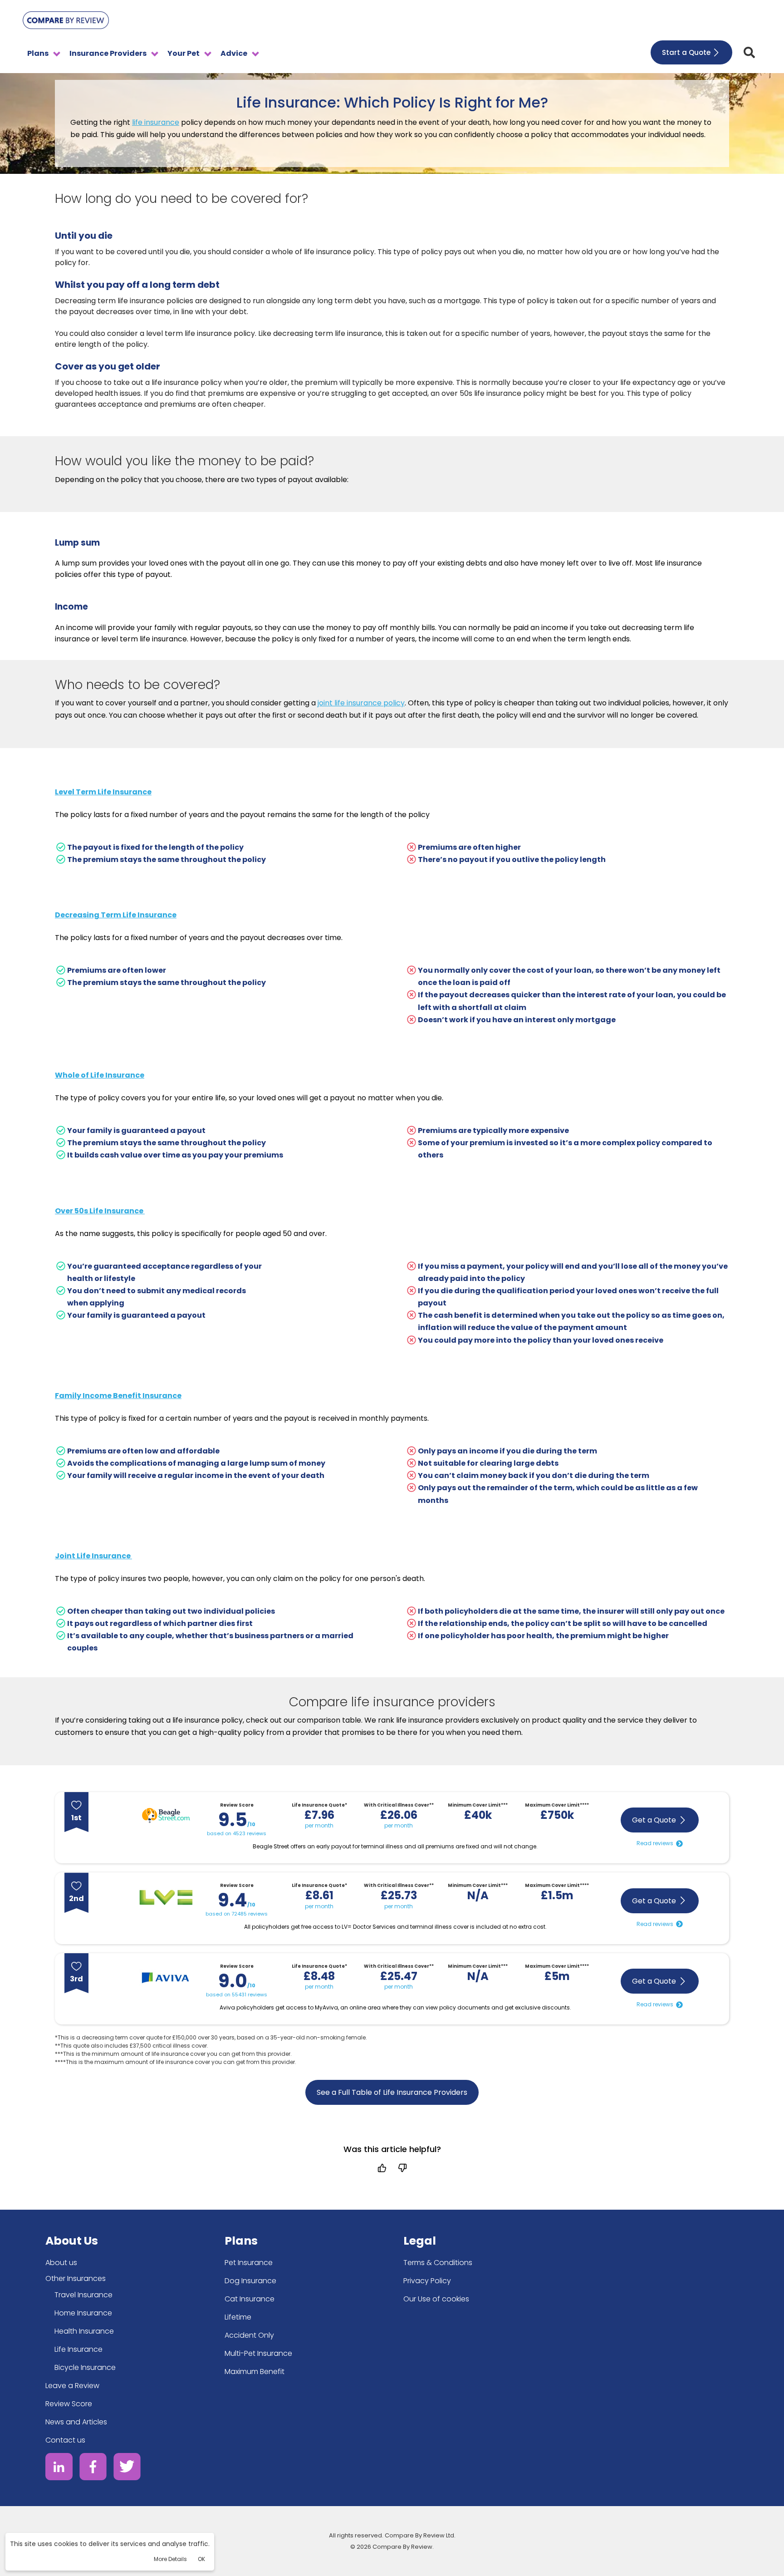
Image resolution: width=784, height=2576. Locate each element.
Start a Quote (686, 52)
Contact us (65, 2440)
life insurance (156, 122)
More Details (170, 2559)
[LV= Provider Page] (166, 1899)
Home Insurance (83, 2313)
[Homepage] (66, 22)
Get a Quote (654, 1820)
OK (201, 2559)
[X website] (127, 2468)
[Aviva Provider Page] (166, 1980)
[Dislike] (402, 2168)
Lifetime (238, 2317)
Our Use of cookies (436, 2299)
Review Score (69, 2404)
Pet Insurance (249, 2263)
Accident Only (249, 2335)
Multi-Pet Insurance (258, 2353)
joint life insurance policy (361, 703)
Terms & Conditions (438, 2263)
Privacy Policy (427, 2281)
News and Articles (76, 2422)
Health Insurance (84, 2331)
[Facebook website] (93, 2468)
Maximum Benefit (255, 2372)
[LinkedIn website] (59, 2468)
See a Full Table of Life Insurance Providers (392, 2092)
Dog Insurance (250, 2281)
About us (61, 2263)
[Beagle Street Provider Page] (166, 1817)
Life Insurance (78, 2349)
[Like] (382, 2168)
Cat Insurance (250, 2299)
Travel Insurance (83, 2295)
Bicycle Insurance (85, 2367)
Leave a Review (72, 2386)
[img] (749, 52)
